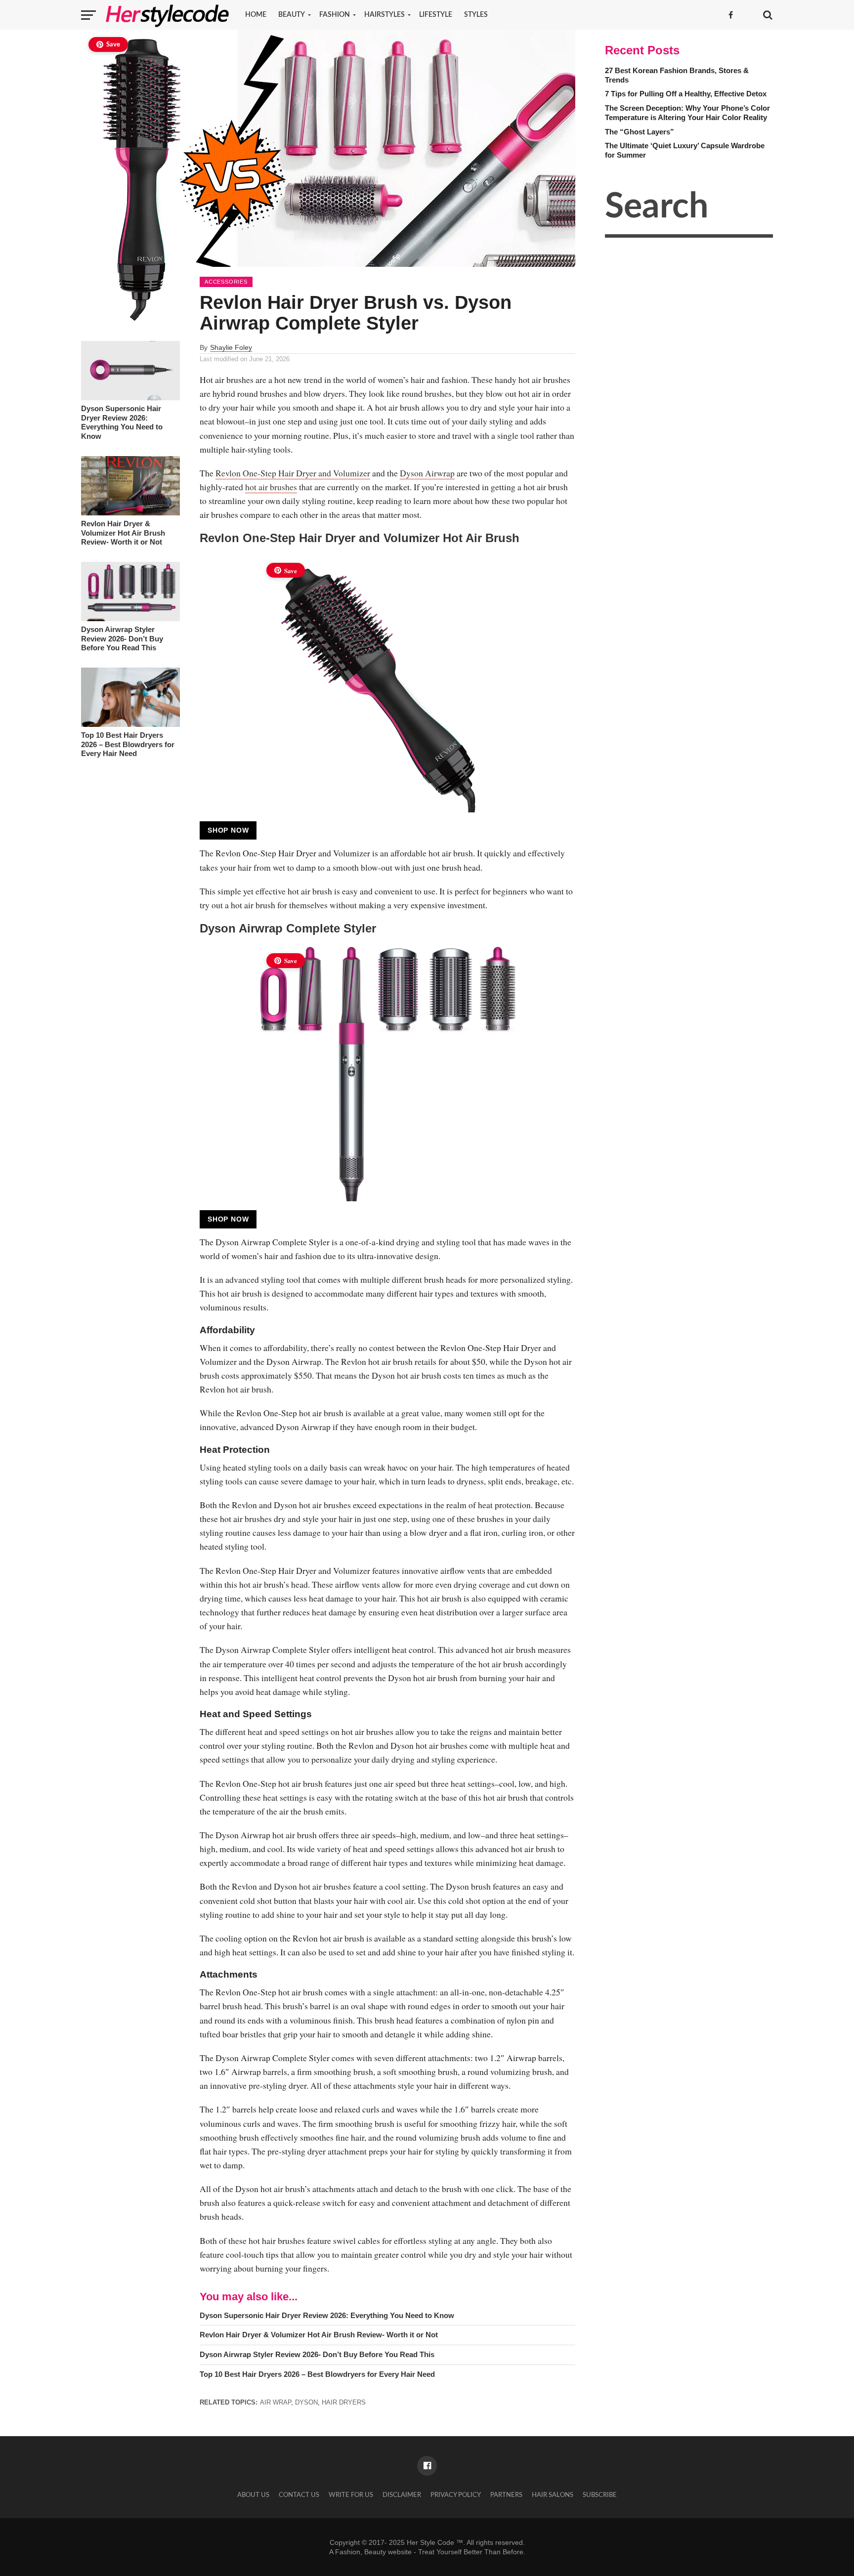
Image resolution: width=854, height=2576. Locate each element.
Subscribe (600, 2495)
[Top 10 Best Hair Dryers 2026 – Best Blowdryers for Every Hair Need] (130, 724)
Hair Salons (553, 2495)
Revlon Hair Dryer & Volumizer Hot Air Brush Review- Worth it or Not (123, 533)
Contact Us (299, 2495)
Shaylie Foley (231, 347)
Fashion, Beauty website (373, 2552)
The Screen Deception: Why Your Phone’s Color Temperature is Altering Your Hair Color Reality (687, 113)
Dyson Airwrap (427, 473)
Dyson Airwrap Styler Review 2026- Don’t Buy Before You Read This (122, 638)
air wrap (276, 2402)
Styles (476, 15)
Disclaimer (402, 2495)
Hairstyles (384, 15)
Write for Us (351, 2495)
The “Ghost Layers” (640, 132)
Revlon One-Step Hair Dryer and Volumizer (293, 473)
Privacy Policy (456, 2495)
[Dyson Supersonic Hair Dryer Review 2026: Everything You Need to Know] (130, 398)
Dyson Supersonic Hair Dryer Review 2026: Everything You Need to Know (122, 422)
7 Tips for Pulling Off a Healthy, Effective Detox (686, 94)
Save (113, 45)
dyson (306, 2402)
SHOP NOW (228, 830)
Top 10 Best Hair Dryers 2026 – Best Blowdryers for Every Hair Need (128, 744)
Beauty (292, 15)
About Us (253, 2495)
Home (256, 15)
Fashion (335, 15)
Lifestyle (436, 15)
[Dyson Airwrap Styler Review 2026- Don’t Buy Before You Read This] (130, 619)
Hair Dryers (344, 2402)
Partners (506, 2495)
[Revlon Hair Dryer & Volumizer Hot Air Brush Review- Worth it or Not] (130, 513)
